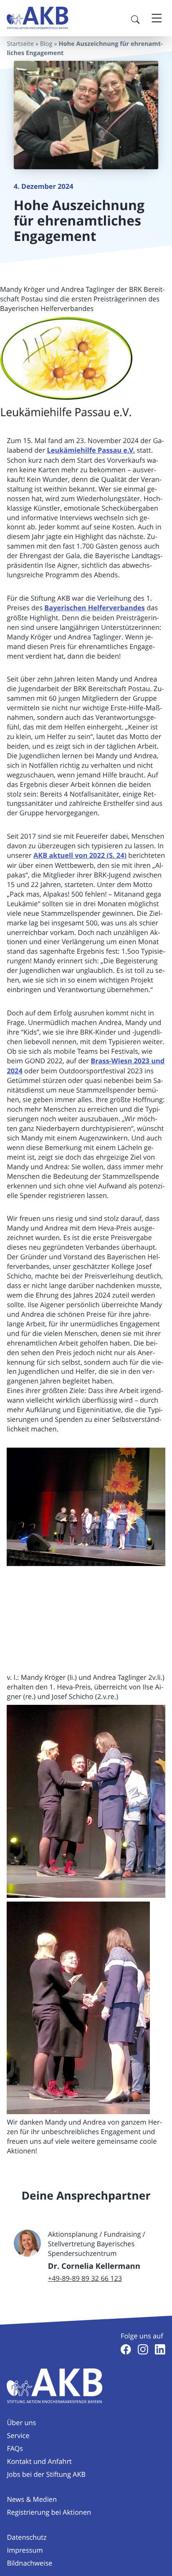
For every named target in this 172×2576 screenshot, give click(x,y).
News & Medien (32, 2499)
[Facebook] (126, 2349)
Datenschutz (27, 2537)
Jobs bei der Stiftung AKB (46, 2474)
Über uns (21, 2423)
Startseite (20, 44)
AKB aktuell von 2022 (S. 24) (80, 856)
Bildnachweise (29, 2563)
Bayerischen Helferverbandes (95, 608)
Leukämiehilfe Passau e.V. (91, 450)
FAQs (15, 2448)
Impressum (25, 2550)
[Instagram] (143, 2349)
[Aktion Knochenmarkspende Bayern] (38, 18)
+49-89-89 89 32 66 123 (85, 2278)
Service (18, 2436)
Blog (46, 44)
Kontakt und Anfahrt (39, 2461)
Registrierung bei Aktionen (49, 2512)
